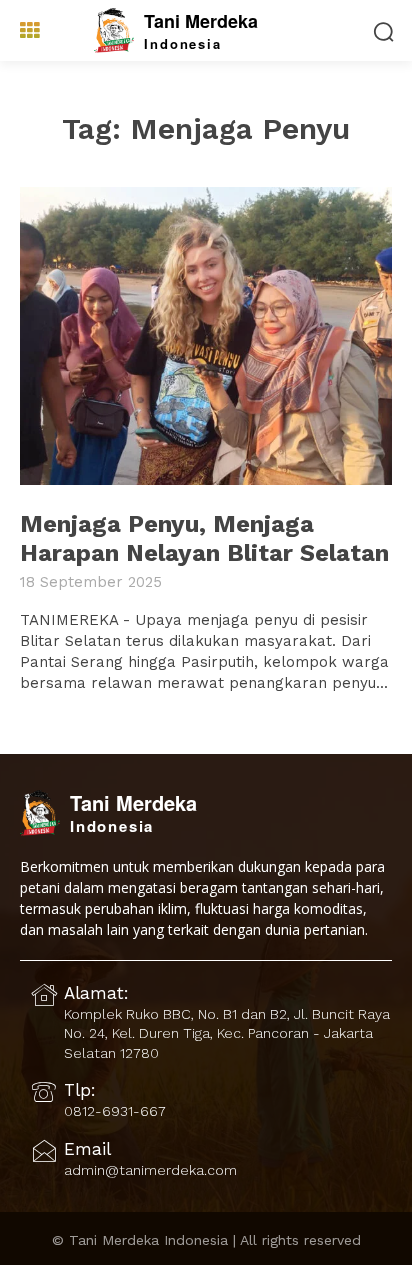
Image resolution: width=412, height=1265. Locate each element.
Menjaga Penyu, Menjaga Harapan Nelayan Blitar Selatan (204, 538)
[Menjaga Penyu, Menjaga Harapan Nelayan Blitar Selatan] (206, 336)
